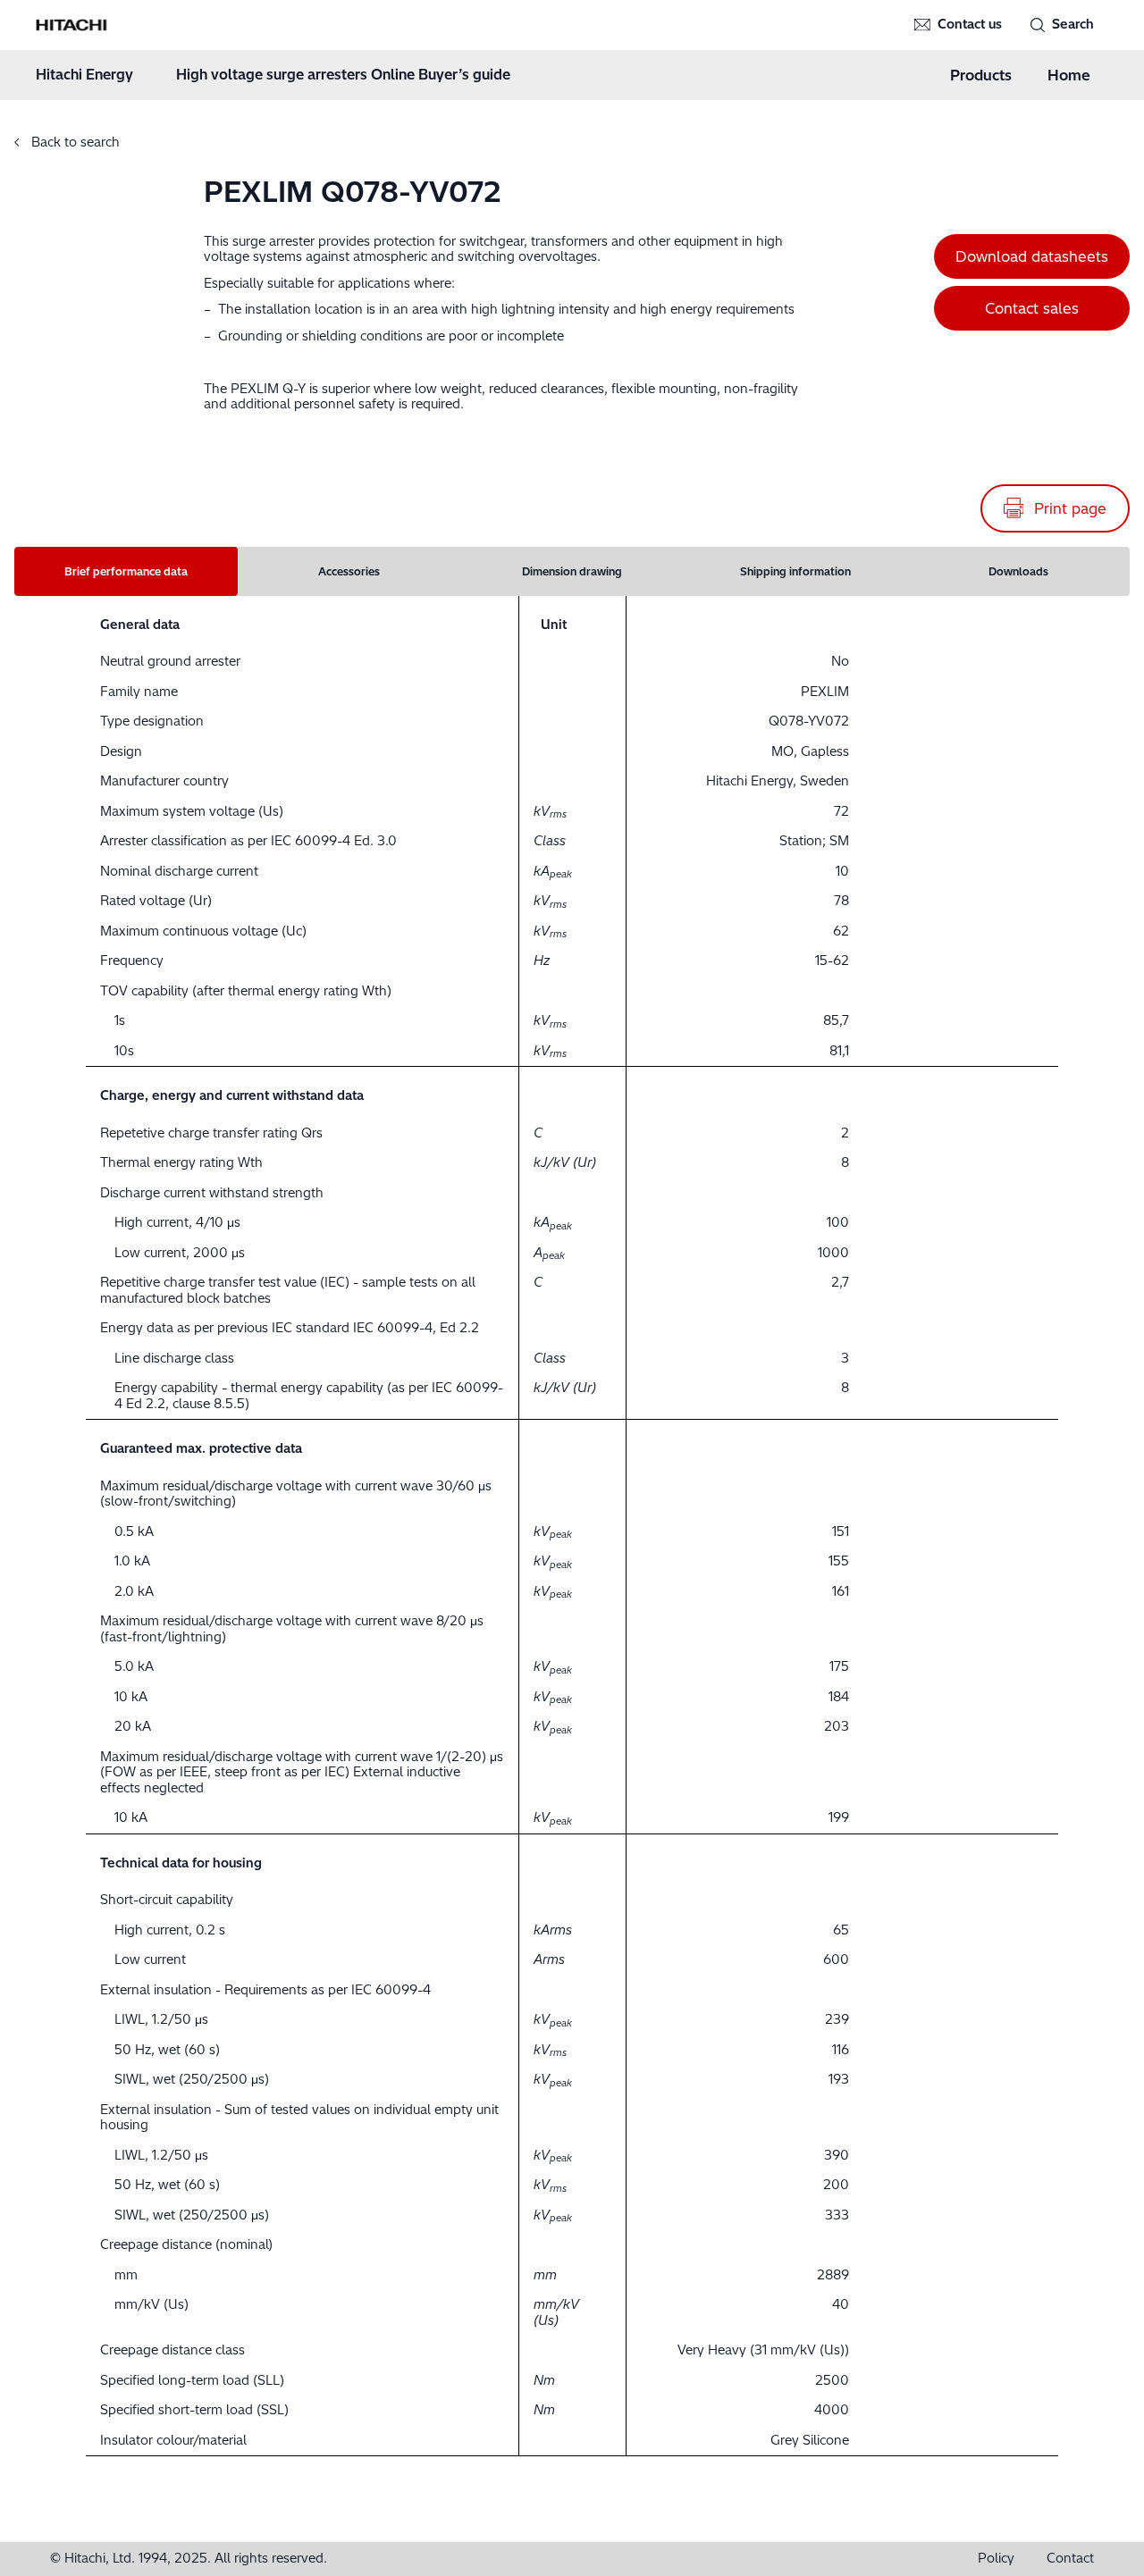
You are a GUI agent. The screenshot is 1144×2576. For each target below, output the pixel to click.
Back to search (74, 142)
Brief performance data (126, 571)
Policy (996, 2559)
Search (1073, 25)
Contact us (970, 25)
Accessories (349, 571)
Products (981, 75)
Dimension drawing (572, 571)
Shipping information (795, 571)
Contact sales (1032, 308)
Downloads (1018, 571)
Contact (1070, 2559)
